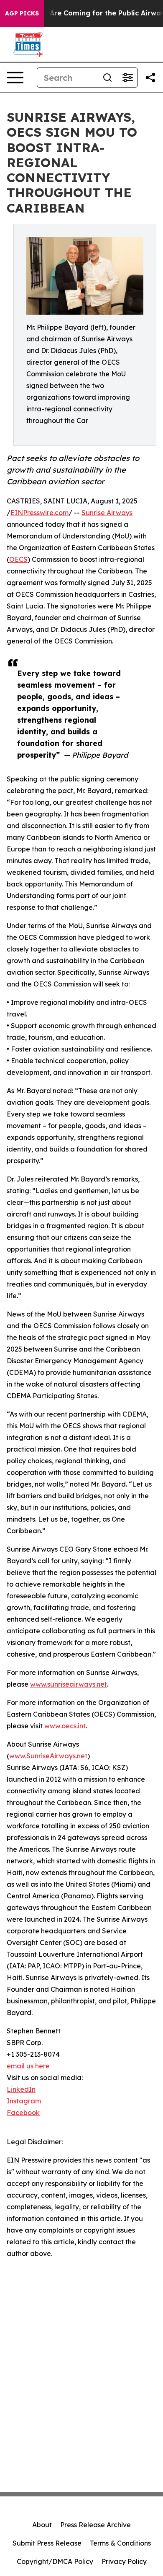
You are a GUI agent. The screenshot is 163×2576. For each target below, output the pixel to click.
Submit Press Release (47, 2543)
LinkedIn (21, 2089)
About (42, 2525)
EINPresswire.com (39, 513)
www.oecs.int (65, 1726)
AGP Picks (22, 13)
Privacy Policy (124, 2561)
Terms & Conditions (120, 2543)
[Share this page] (150, 78)
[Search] (107, 78)
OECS (18, 559)
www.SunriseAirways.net (48, 1756)
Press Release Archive (96, 2525)
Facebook (23, 2113)
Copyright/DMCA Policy (55, 2561)
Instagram (24, 2101)
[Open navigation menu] (15, 78)
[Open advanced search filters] (127, 78)
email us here (28, 2066)
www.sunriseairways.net (69, 1684)
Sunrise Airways (107, 513)
